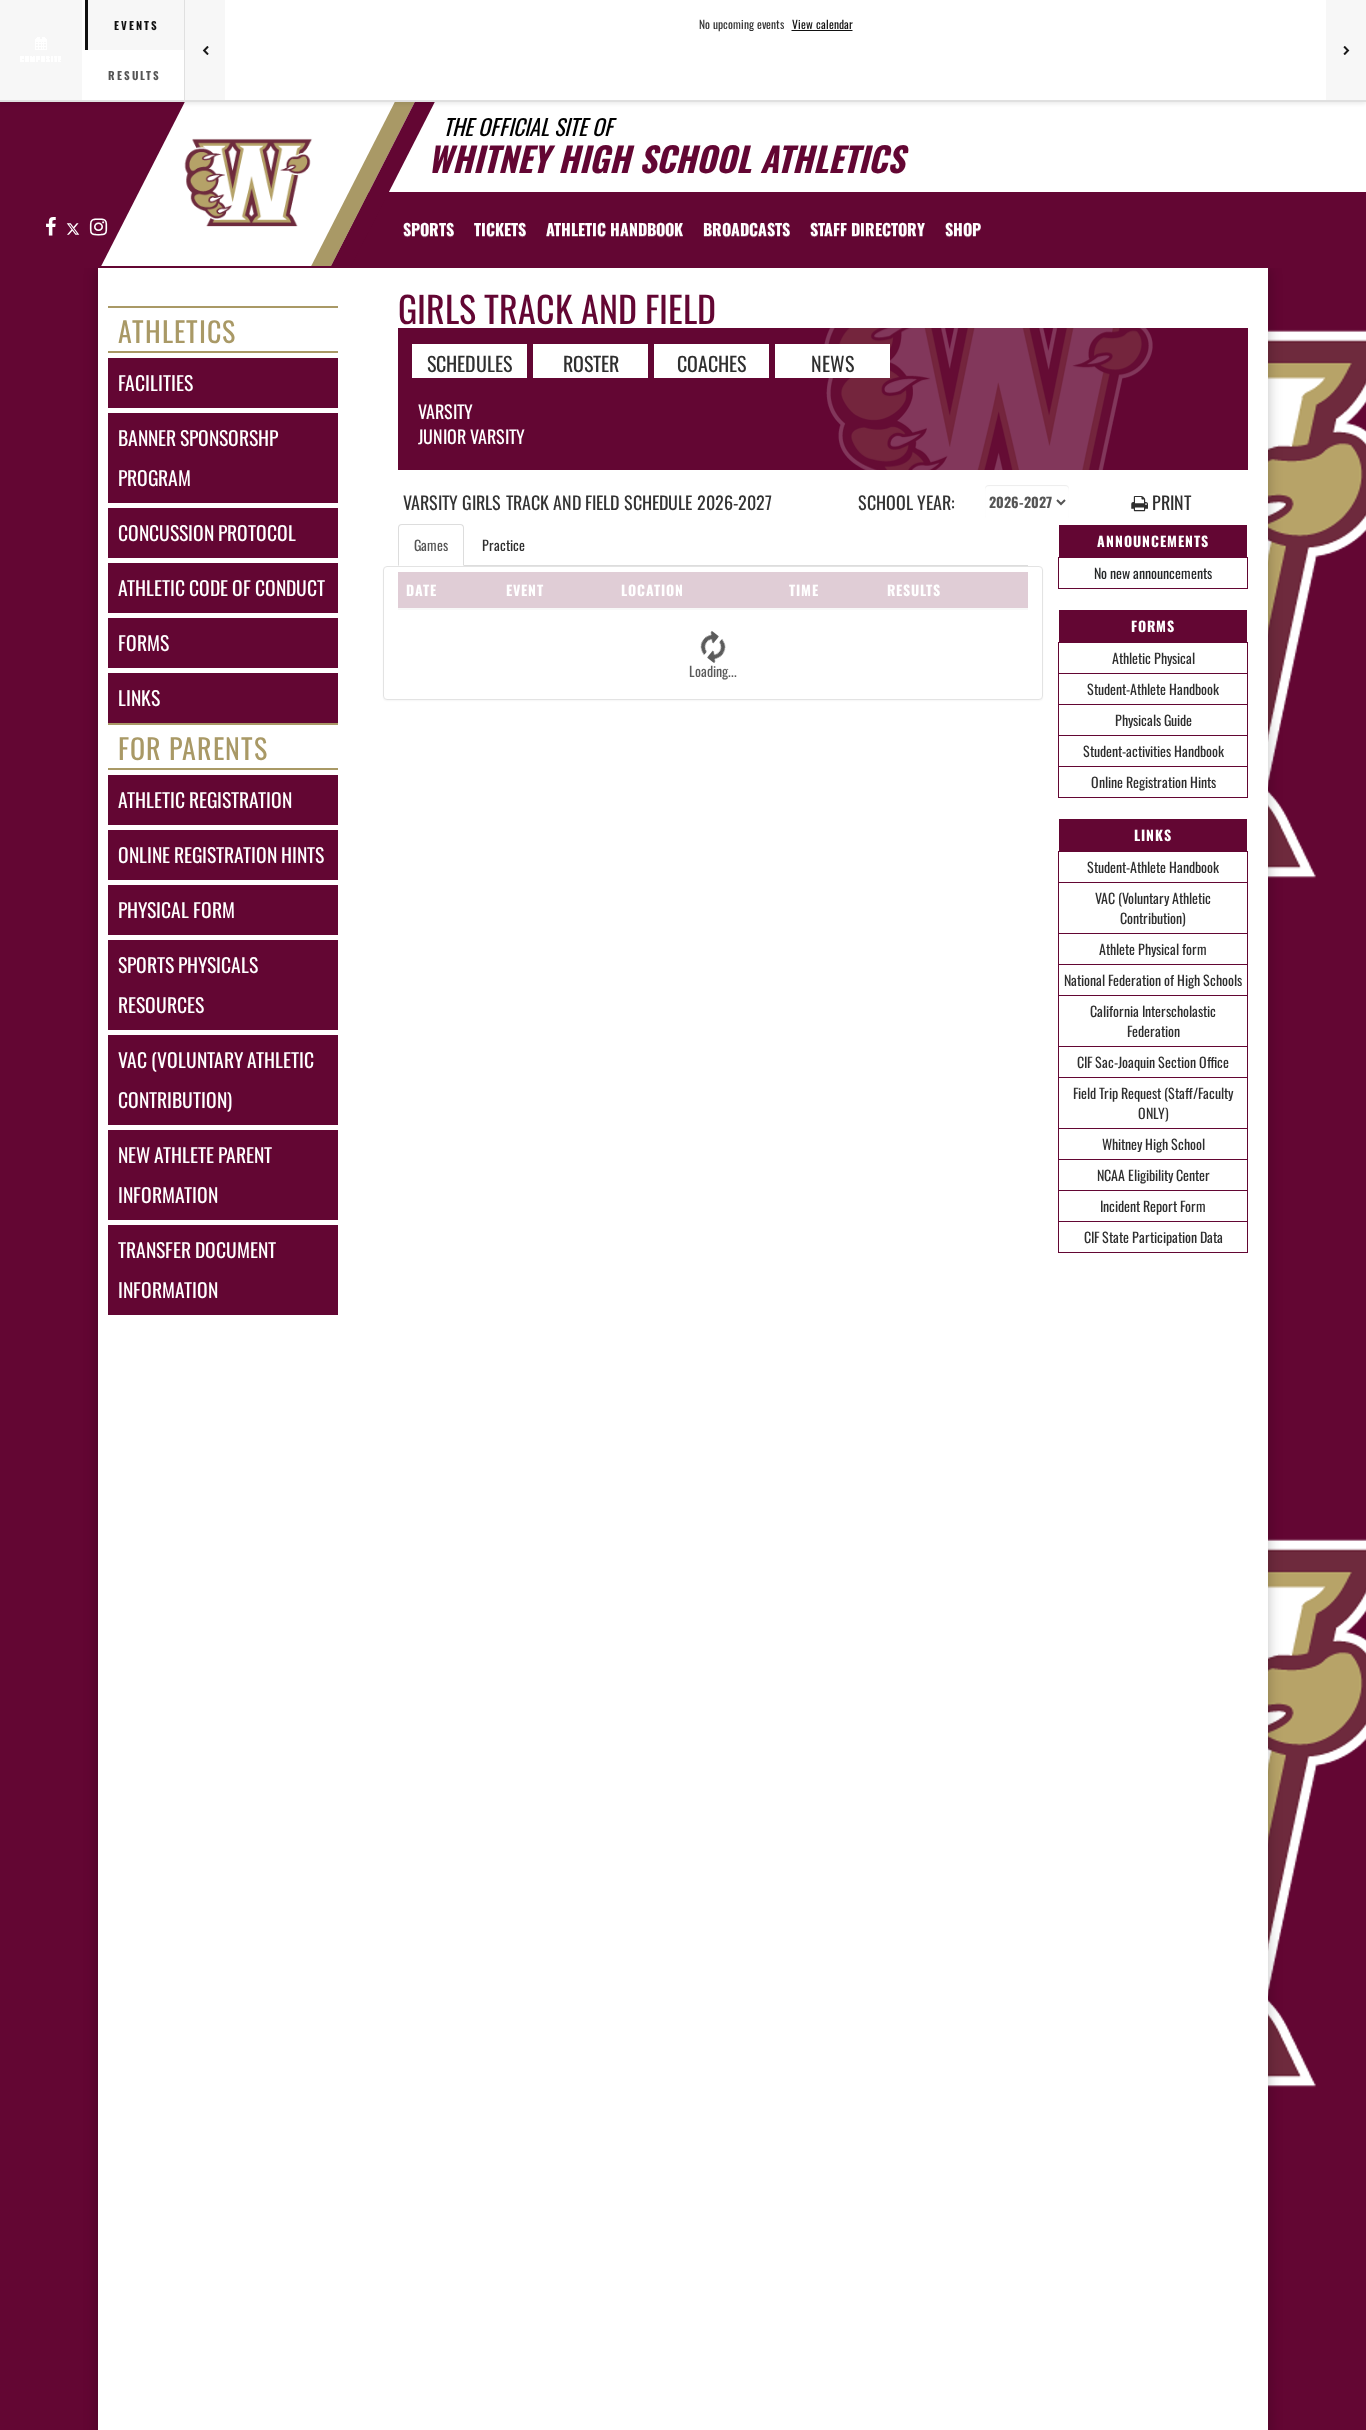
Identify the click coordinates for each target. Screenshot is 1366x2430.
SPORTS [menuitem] (428, 229)
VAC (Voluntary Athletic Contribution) (1153, 907)
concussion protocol (207, 532)
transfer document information (197, 1269)
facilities (155, 382)
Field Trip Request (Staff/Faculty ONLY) (1153, 1102)
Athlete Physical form (1153, 948)
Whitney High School (1153, 1143)
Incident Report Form (1153, 1205)
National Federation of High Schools (1153, 979)
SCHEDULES (469, 362)
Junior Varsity (471, 436)
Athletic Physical (1153, 657)
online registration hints (221, 854)
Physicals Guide (1153, 719)
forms (143, 642)
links (139, 697)
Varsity (445, 411)
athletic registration (205, 799)
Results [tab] (134, 75)
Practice (503, 544)
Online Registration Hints (1153, 781)
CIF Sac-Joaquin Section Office (1153, 1061)
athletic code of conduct (221, 587)
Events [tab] (136, 25)
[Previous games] (205, 50)
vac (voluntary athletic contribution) (216, 1079)
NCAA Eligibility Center (1153, 1174)
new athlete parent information (195, 1174)
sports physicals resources (188, 984)
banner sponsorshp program (198, 457)
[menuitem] (500, 229)
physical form (176, 909)
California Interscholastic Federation (1153, 1020)
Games (431, 544)
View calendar (822, 24)
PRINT (1169, 502)
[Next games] (1346, 50)
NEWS (832, 362)
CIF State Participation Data (1153, 1236)
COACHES (711, 362)
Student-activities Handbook (1153, 750)
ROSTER (591, 362)
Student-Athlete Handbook (1153, 688)
